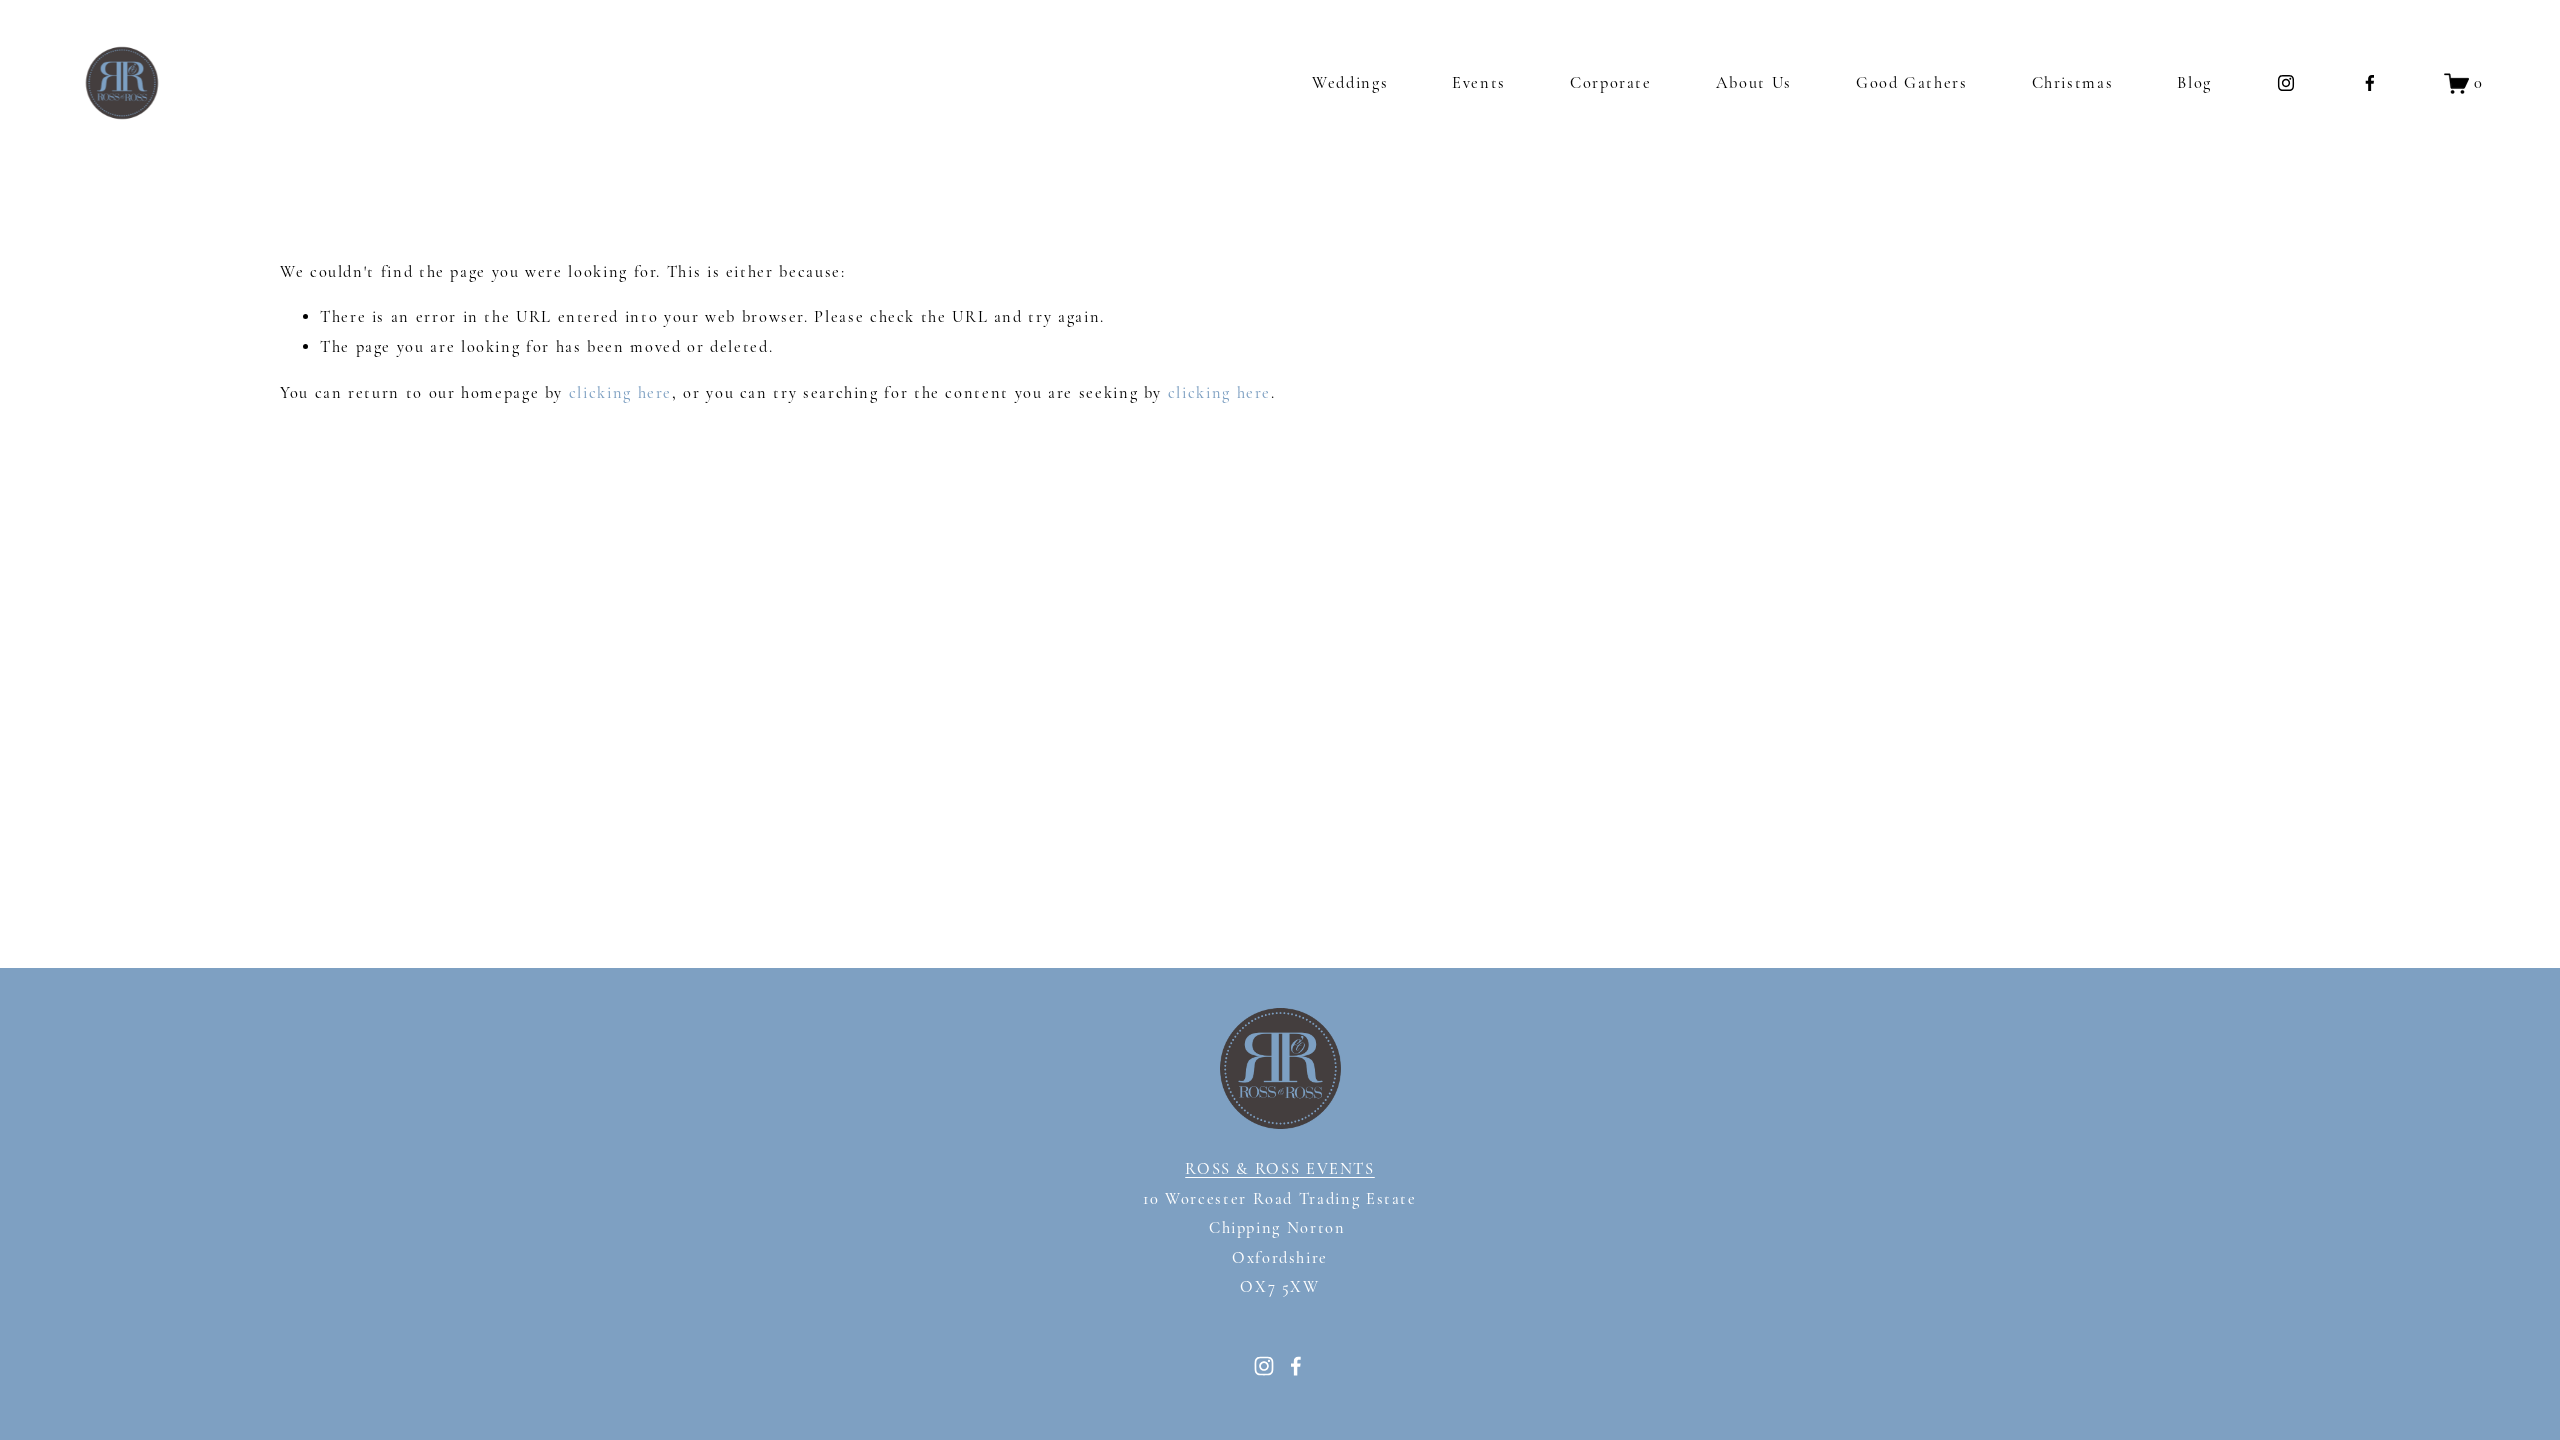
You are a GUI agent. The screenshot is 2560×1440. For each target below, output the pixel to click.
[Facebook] (2370, 83)
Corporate (1611, 83)
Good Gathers (1912, 83)
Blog (2194, 83)
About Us (1754, 83)
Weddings (1350, 83)
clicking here (620, 393)
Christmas (2073, 83)
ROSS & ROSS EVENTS (1280, 1169)
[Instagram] (2286, 83)
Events (1479, 83)
